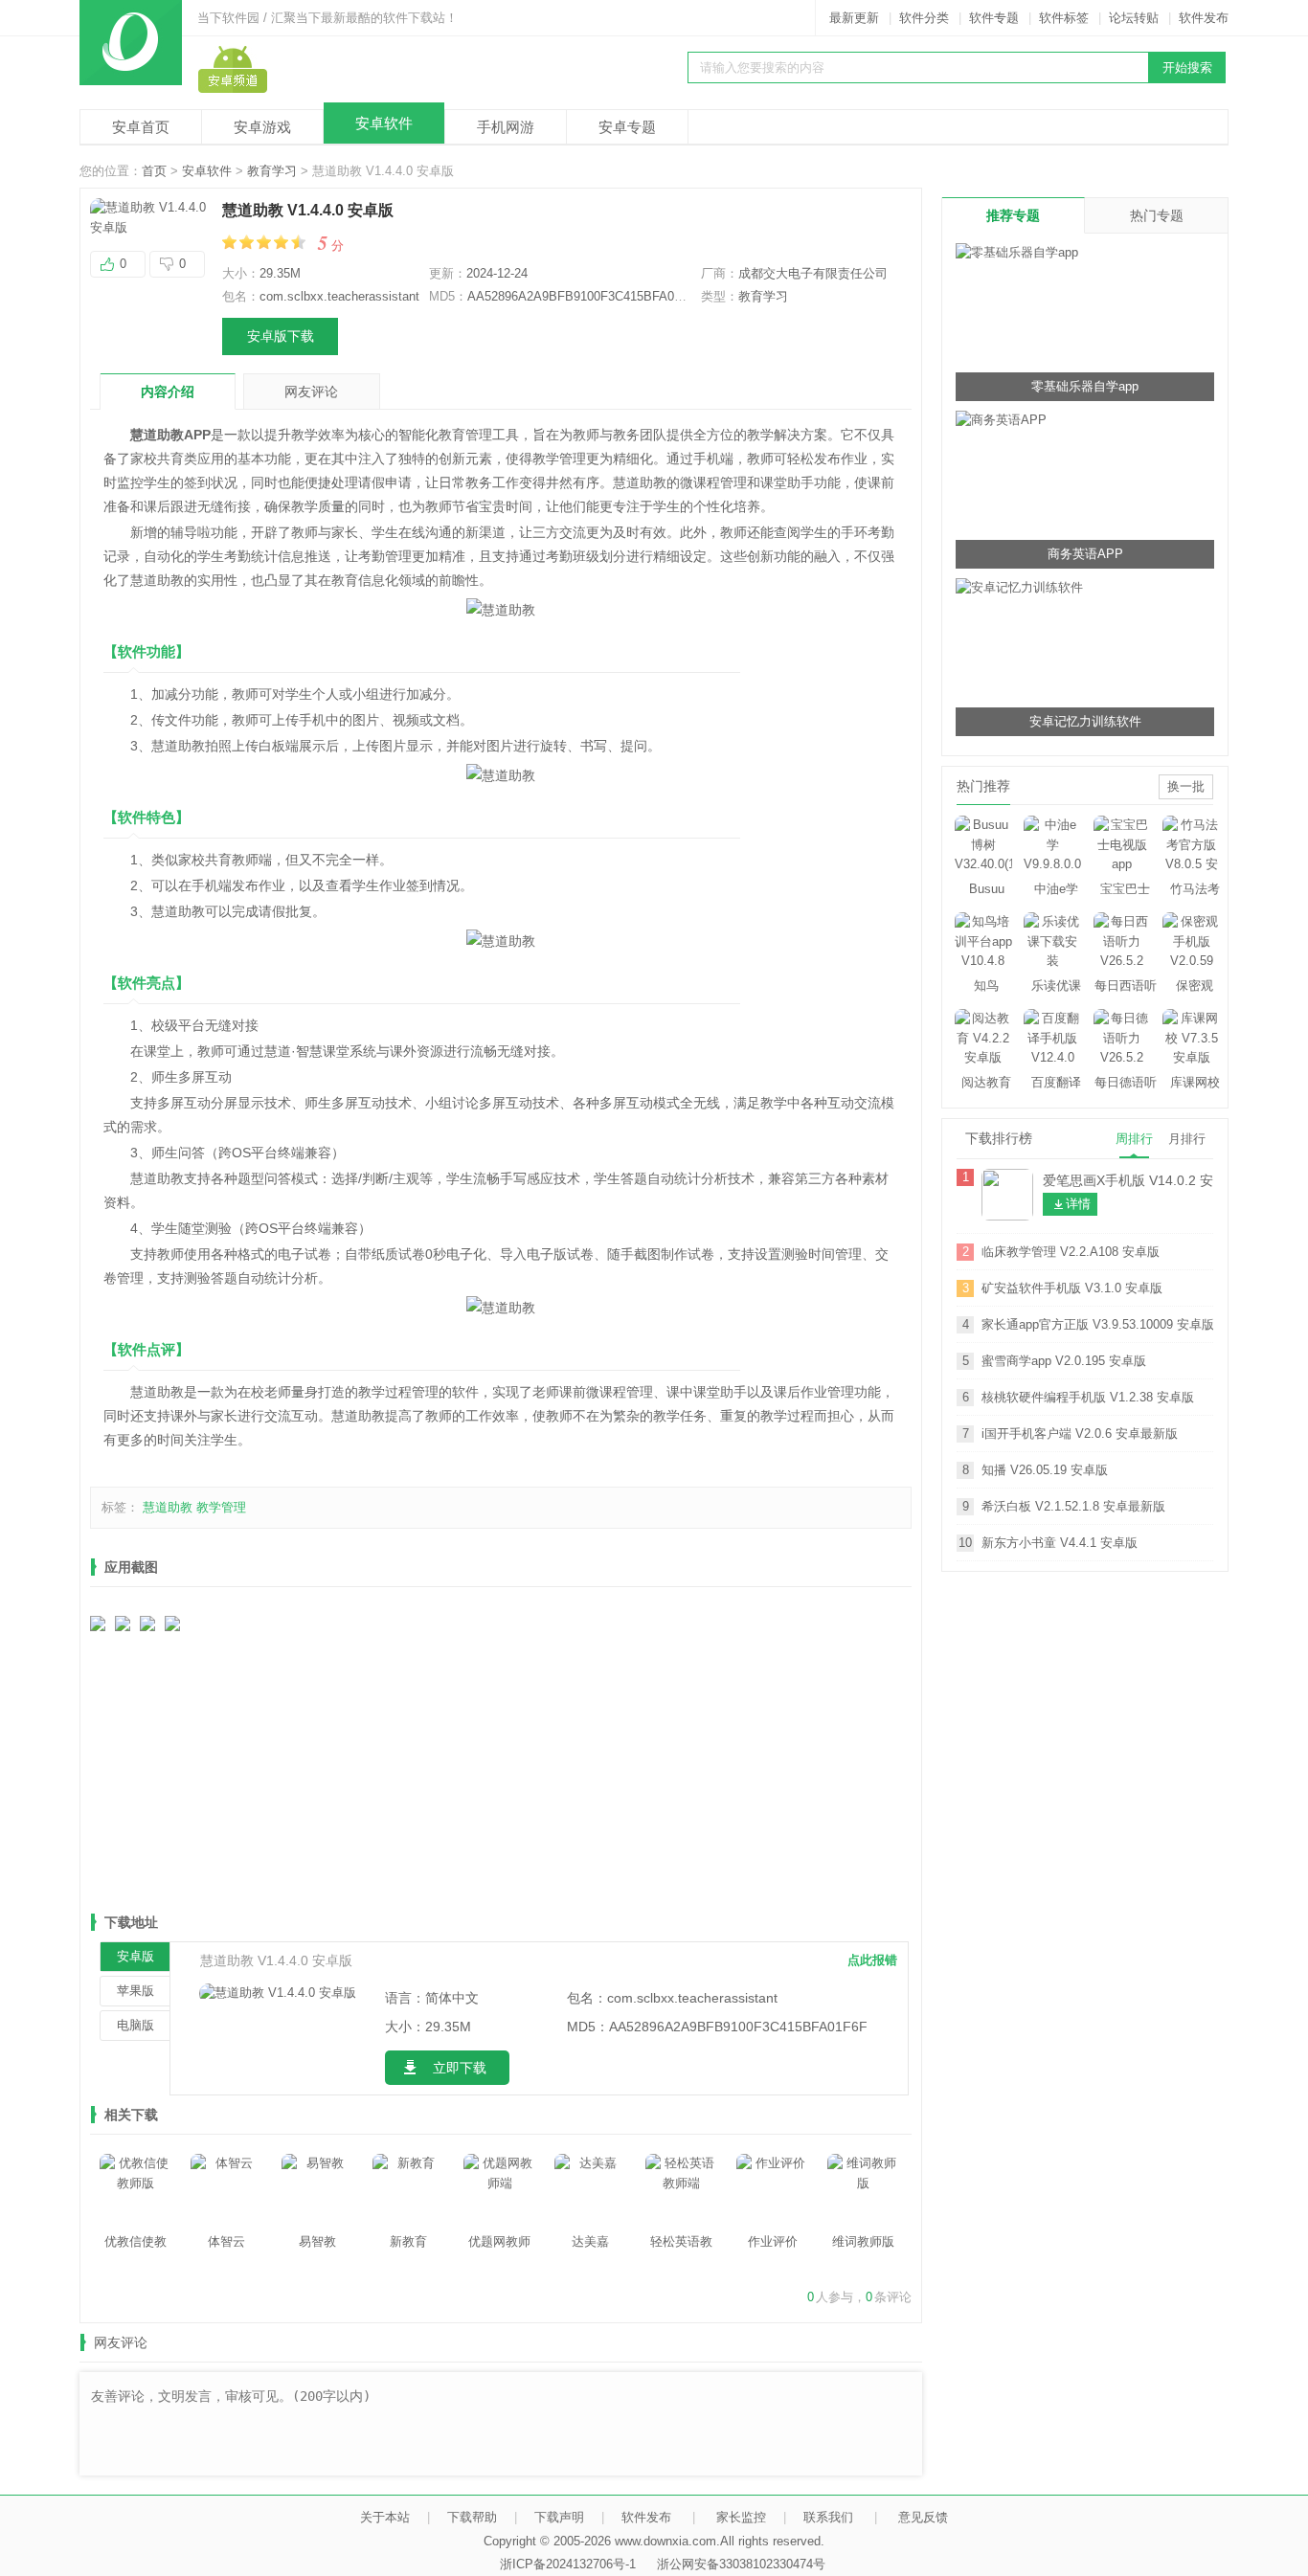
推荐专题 (1013, 215)
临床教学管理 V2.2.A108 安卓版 (1071, 1252)
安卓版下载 (281, 336)
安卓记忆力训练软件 (1085, 721)
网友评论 (311, 392)
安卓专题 (627, 127)
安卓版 (135, 1956)
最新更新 (854, 18)
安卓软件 (384, 123)
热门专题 (1157, 215)
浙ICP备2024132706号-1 (568, 2564)
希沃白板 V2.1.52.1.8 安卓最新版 (1073, 1506)
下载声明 (559, 2517)
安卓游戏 (262, 127)
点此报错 (872, 1960)
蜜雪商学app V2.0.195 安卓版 (1064, 1361)
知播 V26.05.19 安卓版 (1045, 1470)
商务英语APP (1085, 554)
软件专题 (994, 18)
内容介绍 (168, 392)
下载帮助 (472, 2517)
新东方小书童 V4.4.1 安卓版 (1060, 1543)
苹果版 (135, 1991)
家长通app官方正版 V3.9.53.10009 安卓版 (1097, 1324)
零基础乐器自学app (1085, 386)
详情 (1078, 1204)
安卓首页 (141, 127)
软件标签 (1064, 18)
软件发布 (1204, 18)
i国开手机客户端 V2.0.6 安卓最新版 (1080, 1434)
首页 (154, 171)
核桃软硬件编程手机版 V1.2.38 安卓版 (1088, 1397)
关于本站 (385, 2517)
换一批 (1186, 786)
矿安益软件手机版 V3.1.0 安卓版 (1072, 1288)
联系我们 (828, 2517)
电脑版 (135, 2025)
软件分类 (924, 18)
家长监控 (741, 2517)
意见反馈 (923, 2517)
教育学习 (272, 171)
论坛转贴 (1134, 18)
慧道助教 (168, 1507)
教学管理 (221, 1507)
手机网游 (506, 127)
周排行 (1134, 1139)
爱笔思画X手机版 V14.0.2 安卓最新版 (1128, 1180)
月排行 (1187, 1139)
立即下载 (460, 2068)
